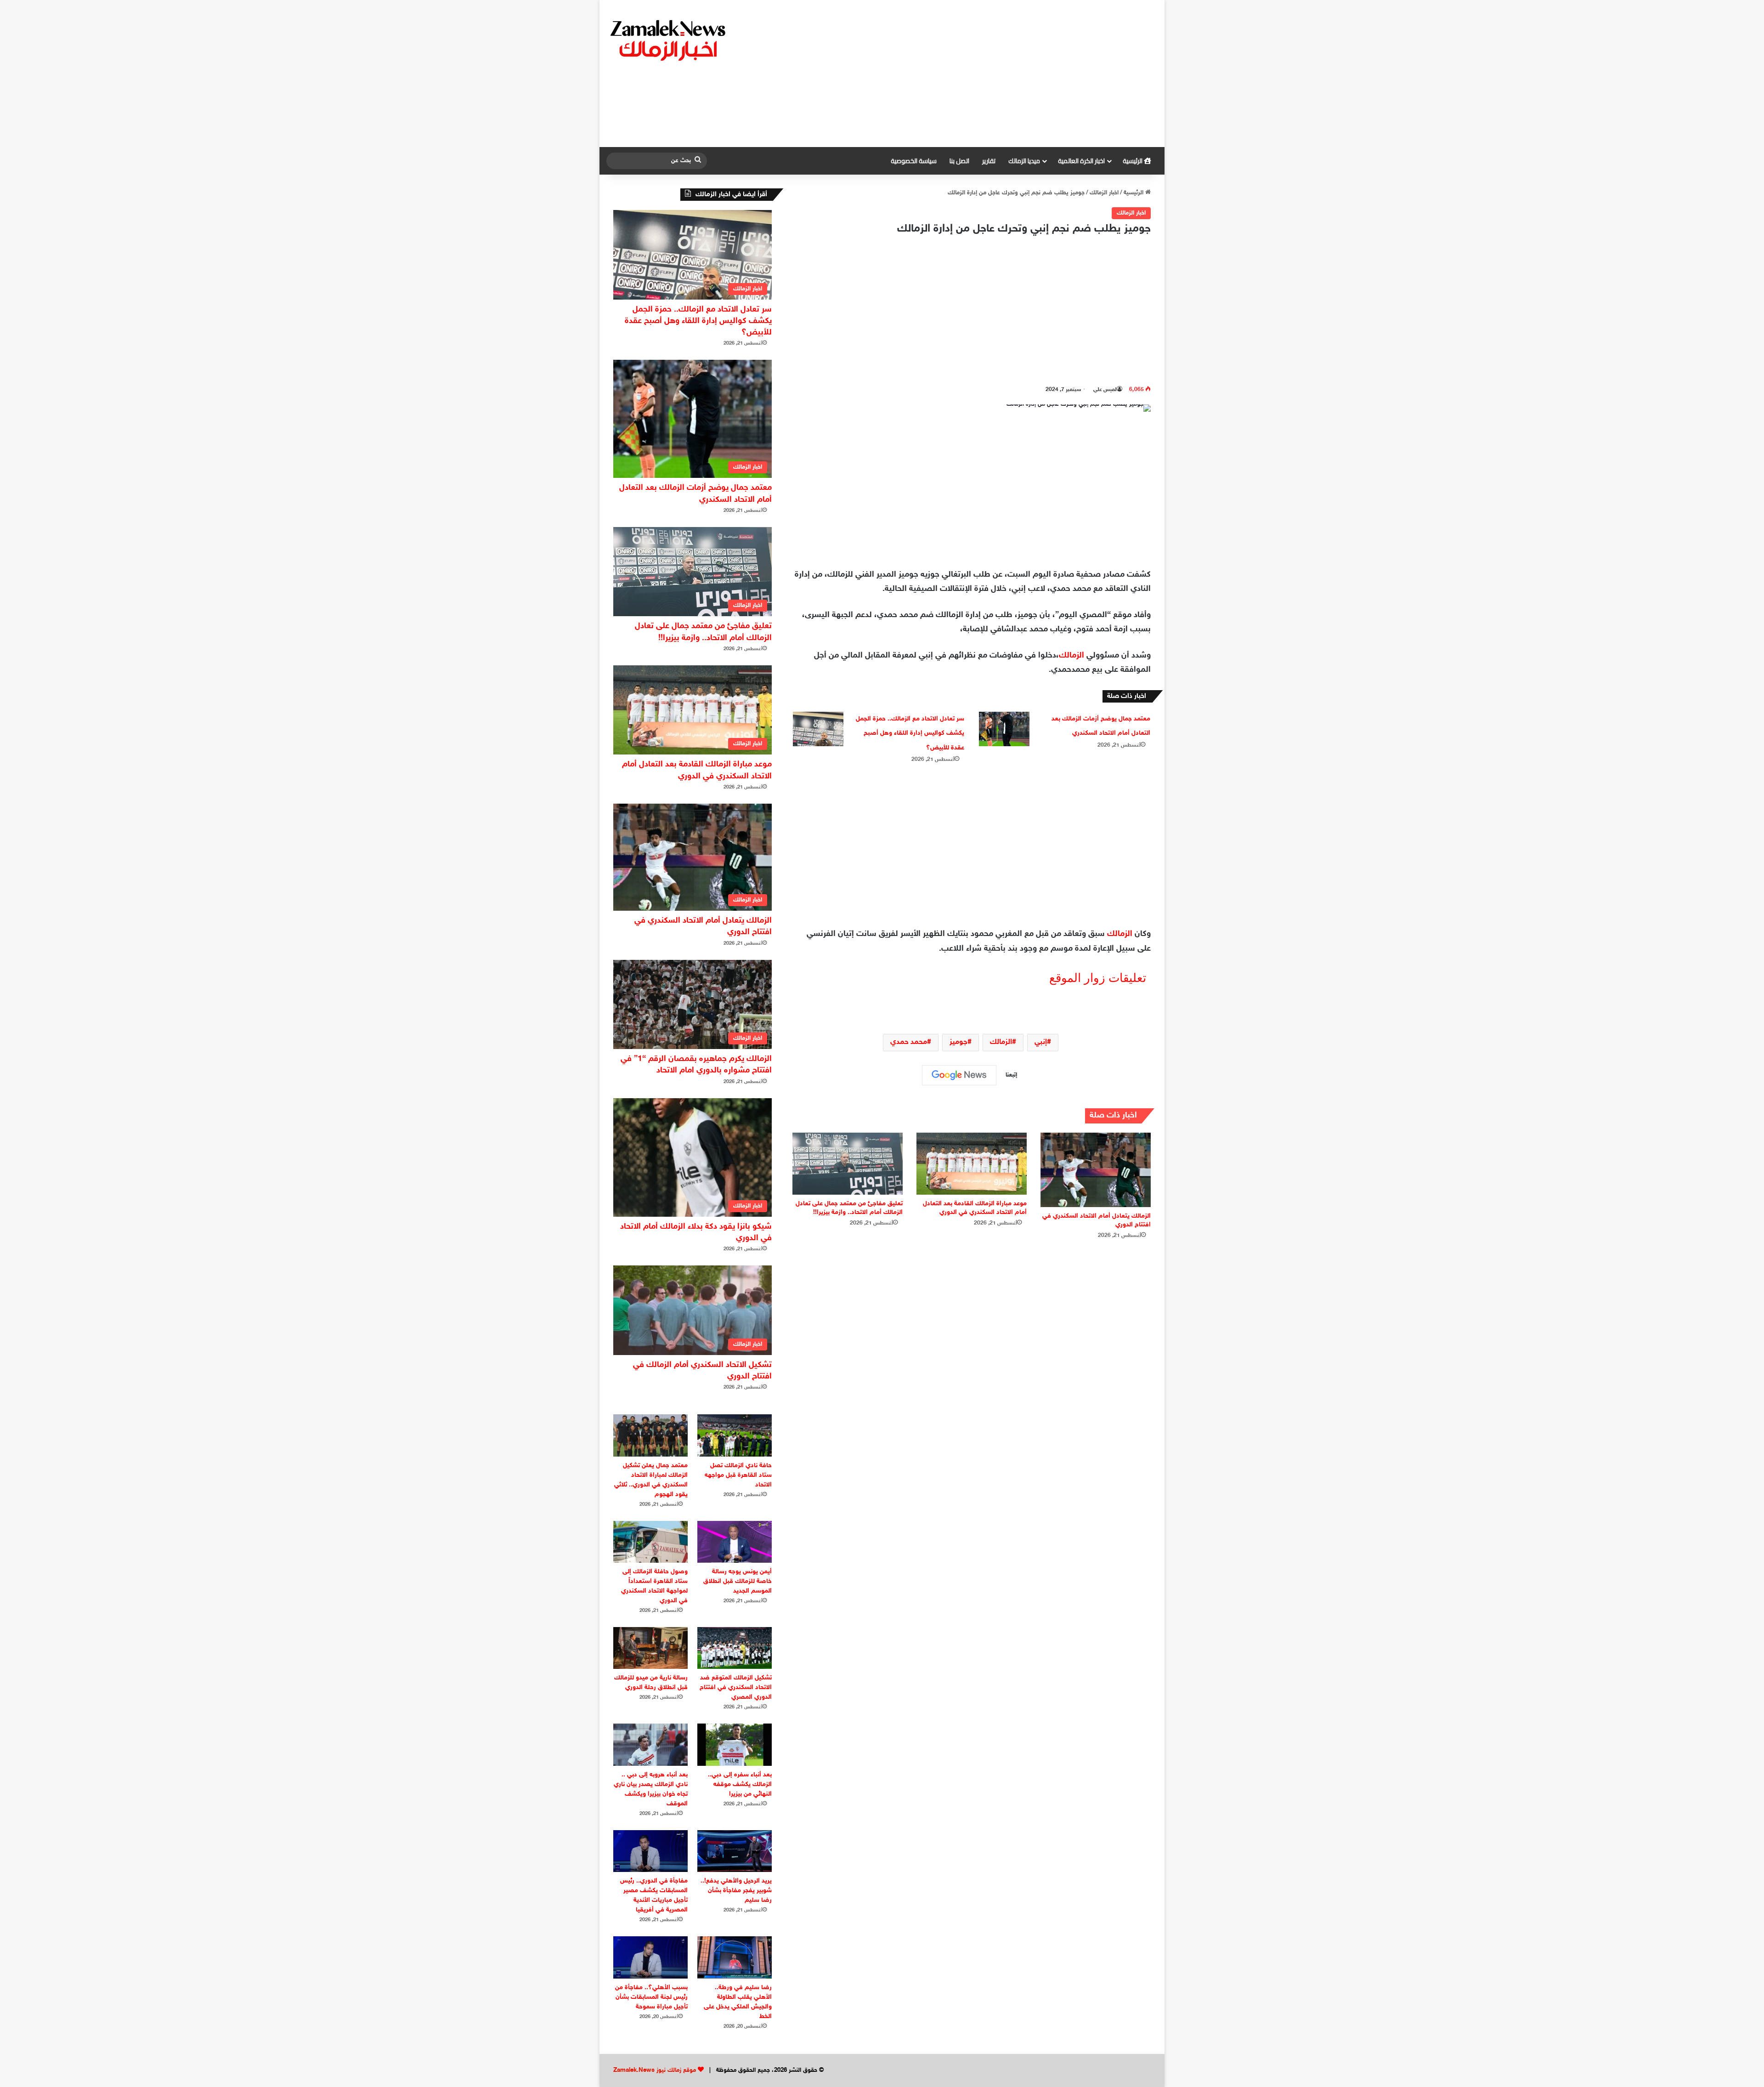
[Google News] (959, 1075)
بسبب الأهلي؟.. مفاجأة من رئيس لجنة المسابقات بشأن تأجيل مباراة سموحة (651, 1997)
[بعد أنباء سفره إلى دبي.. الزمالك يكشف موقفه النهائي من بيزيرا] (735, 1744)
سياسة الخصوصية (914, 161)
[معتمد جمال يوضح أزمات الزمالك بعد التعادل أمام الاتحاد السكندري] (1004, 729)
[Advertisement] (976, 74)
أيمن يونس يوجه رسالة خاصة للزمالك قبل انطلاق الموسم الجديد (738, 1581)
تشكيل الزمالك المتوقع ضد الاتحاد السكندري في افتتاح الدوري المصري (736, 1687)
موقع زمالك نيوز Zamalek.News (655, 2070)
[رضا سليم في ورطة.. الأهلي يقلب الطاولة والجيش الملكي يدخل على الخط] (735, 1957)
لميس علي (1105, 390)
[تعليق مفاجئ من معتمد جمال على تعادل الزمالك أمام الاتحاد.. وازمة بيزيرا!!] (848, 1164)
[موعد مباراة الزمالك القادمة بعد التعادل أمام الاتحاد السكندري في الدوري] (972, 1164)
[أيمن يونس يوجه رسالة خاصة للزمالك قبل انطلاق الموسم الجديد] (735, 1542)
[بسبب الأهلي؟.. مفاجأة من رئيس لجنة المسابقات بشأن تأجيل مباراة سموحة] (650, 1957)
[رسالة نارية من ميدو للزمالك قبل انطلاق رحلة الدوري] (650, 1648)
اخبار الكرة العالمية (1081, 161)
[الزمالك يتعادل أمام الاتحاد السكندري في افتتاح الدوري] (1096, 1170)
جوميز (958, 1042)
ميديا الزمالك (1024, 161)
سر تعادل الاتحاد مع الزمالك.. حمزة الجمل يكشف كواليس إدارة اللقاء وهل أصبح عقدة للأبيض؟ (910, 733)
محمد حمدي (909, 1042)
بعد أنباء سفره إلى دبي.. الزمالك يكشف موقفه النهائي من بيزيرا (740, 1784)
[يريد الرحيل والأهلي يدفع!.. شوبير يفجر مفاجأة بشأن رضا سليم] (735, 1851)
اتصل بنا (959, 161)
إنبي (1041, 1042)
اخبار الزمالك (1104, 193)
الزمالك (1071, 656)
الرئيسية (1133, 161)
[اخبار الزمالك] (669, 40)
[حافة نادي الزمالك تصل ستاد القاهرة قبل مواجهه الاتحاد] (735, 1435)
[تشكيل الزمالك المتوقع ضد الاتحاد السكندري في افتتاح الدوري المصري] (735, 1648)
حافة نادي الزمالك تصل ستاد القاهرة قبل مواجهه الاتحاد (738, 1475)
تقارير (989, 161)
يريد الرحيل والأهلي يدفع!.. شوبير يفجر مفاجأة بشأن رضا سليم (736, 1891)
